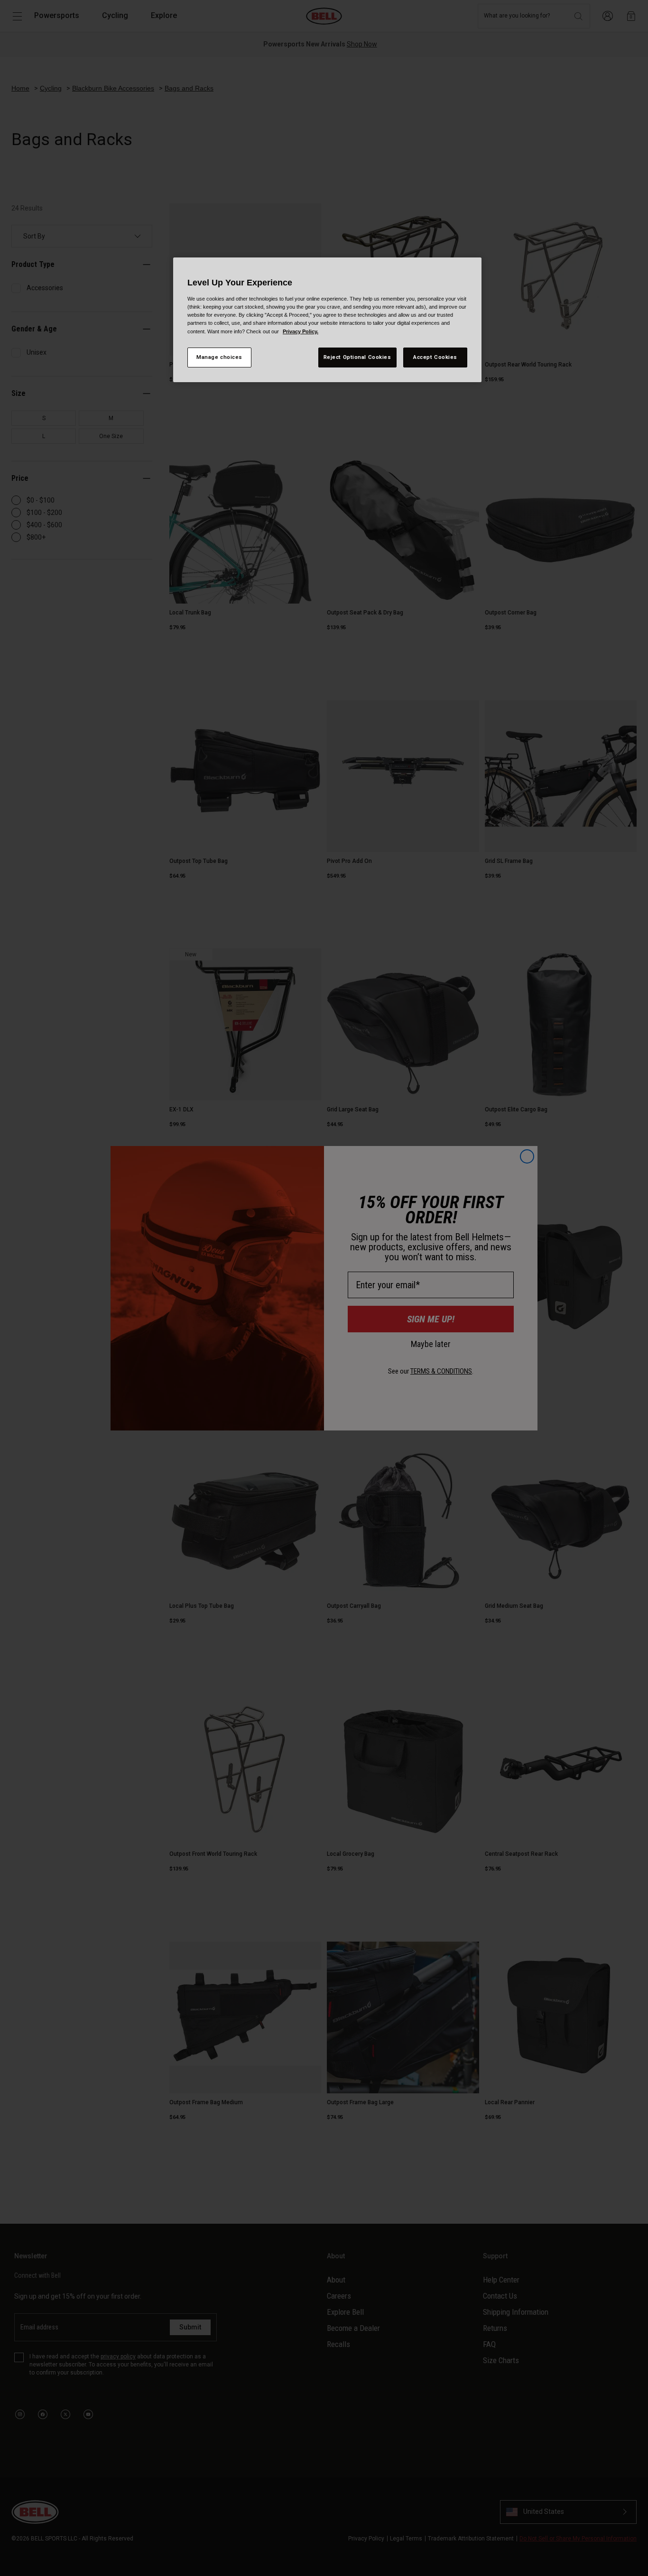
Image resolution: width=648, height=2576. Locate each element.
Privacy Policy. (301, 331)
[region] (327, 320)
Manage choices (219, 357)
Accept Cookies (435, 357)
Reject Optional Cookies (357, 357)
